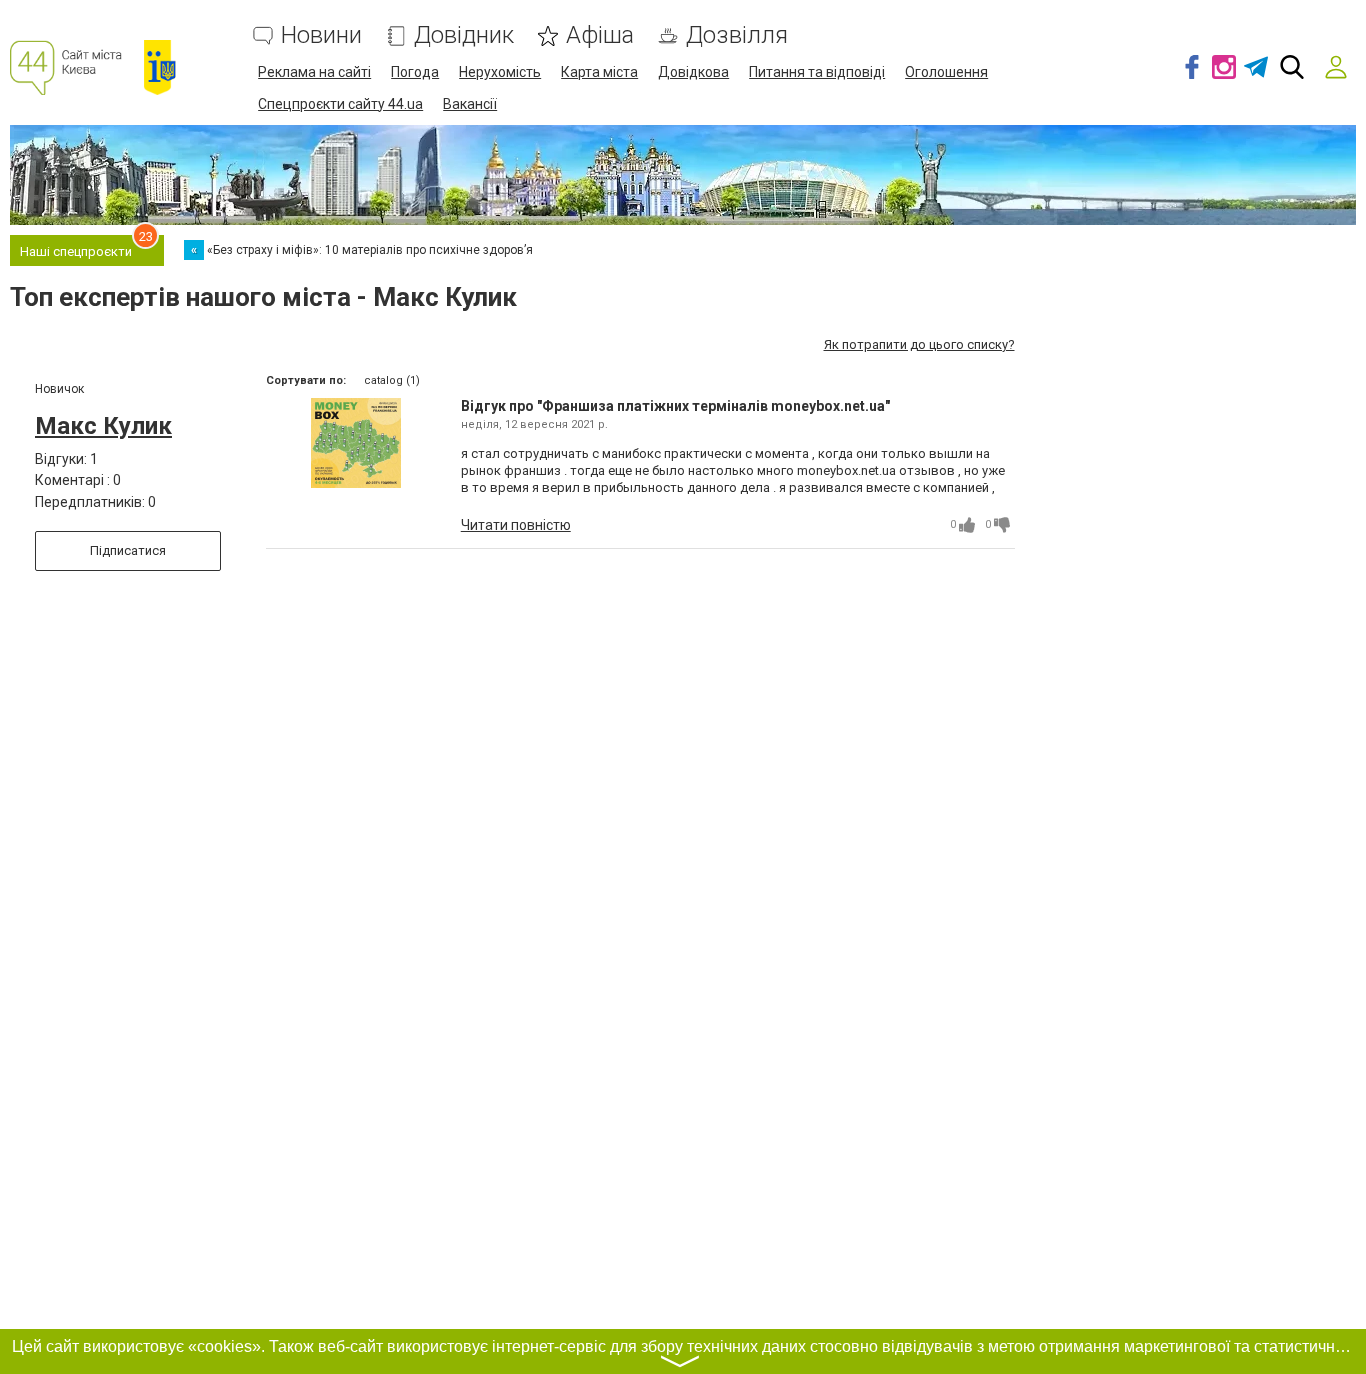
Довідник (464, 35)
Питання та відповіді (817, 72)
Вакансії (470, 104)
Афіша (600, 35)
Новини (321, 35)
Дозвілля (737, 35)
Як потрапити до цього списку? (919, 344)
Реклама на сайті (314, 72)
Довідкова (693, 72)
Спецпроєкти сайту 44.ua (340, 104)
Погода (415, 72)
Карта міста (599, 72)
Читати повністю (516, 525)
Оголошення (946, 72)
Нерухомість (500, 72)
